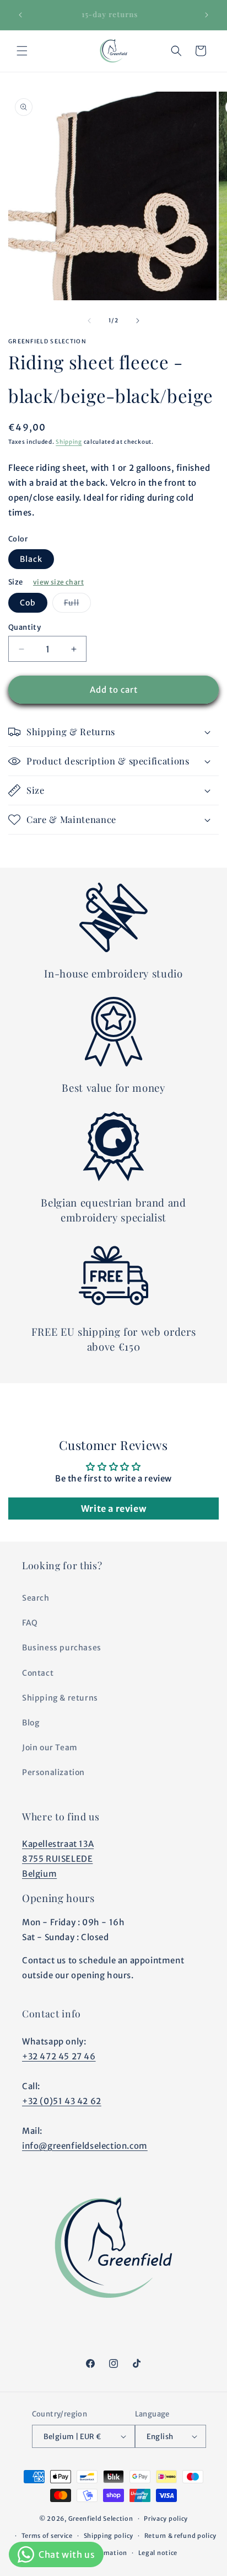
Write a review (113, 1509)
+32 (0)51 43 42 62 (62, 2101)
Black (31, 559)
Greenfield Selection (101, 2519)
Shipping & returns (60, 1698)
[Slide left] (89, 321)
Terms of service (47, 2536)
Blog (31, 1723)
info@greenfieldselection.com (85, 2146)
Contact (38, 1673)
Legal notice (158, 2553)
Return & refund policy (180, 2536)
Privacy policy (166, 2519)
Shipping (69, 442)
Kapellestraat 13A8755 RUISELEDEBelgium (58, 1859)
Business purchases (62, 1648)
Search (36, 1598)
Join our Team (50, 1748)
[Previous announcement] (20, 15)
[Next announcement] (207, 15)
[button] (22, 51)
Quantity (25, 627)
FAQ (30, 1623)
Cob (28, 603)
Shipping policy (109, 2536)
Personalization (53, 1772)
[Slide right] (138, 321)
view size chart (58, 582)
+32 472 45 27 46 (59, 2056)
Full (77, 605)
